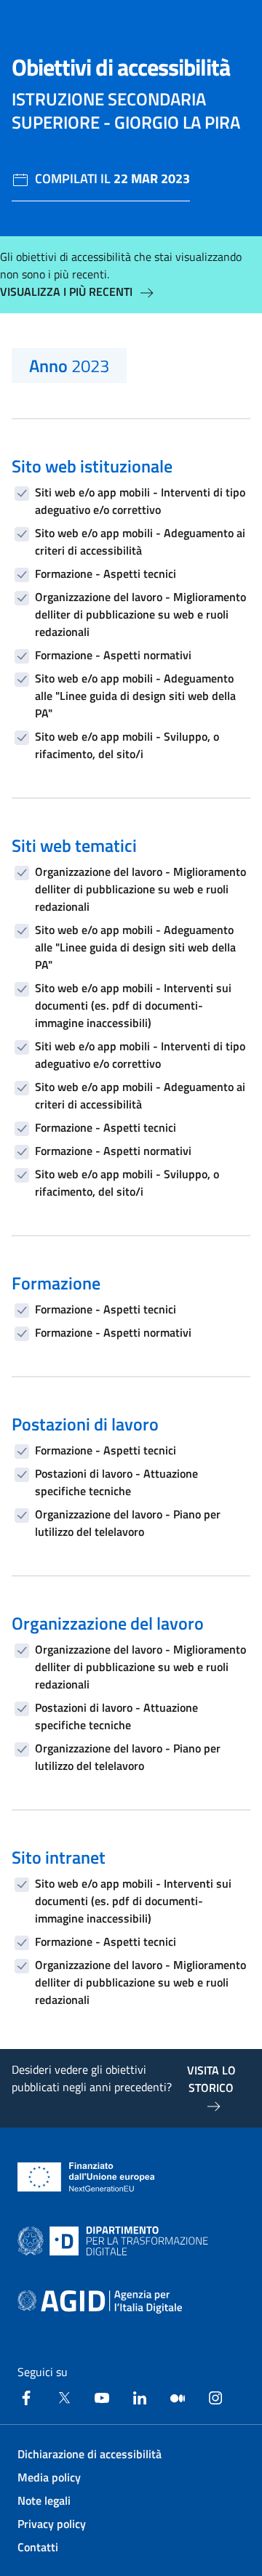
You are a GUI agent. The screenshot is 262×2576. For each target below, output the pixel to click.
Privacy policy (52, 2524)
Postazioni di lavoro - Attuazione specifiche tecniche (116, 1482)
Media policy (49, 2477)
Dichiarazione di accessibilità (90, 2454)
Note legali (44, 2500)
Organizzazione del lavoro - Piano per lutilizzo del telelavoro (128, 1523)
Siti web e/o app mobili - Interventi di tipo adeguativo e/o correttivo (140, 501)
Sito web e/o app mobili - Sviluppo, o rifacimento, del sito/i (127, 745)
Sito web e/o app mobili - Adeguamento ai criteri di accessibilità (140, 542)
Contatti (38, 2547)
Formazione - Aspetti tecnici (106, 573)
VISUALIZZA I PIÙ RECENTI (66, 291)
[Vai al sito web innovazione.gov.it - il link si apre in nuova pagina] (116, 2241)
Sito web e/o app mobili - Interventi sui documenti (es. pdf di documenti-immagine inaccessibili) (133, 1005)
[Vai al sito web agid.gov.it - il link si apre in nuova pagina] (100, 2302)
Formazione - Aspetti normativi (113, 655)
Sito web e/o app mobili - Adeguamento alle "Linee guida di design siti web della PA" (135, 696)
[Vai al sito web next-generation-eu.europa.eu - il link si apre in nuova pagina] (86, 2177)
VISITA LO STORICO (211, 2079)
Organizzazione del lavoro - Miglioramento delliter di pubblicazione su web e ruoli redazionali (140, 614)
